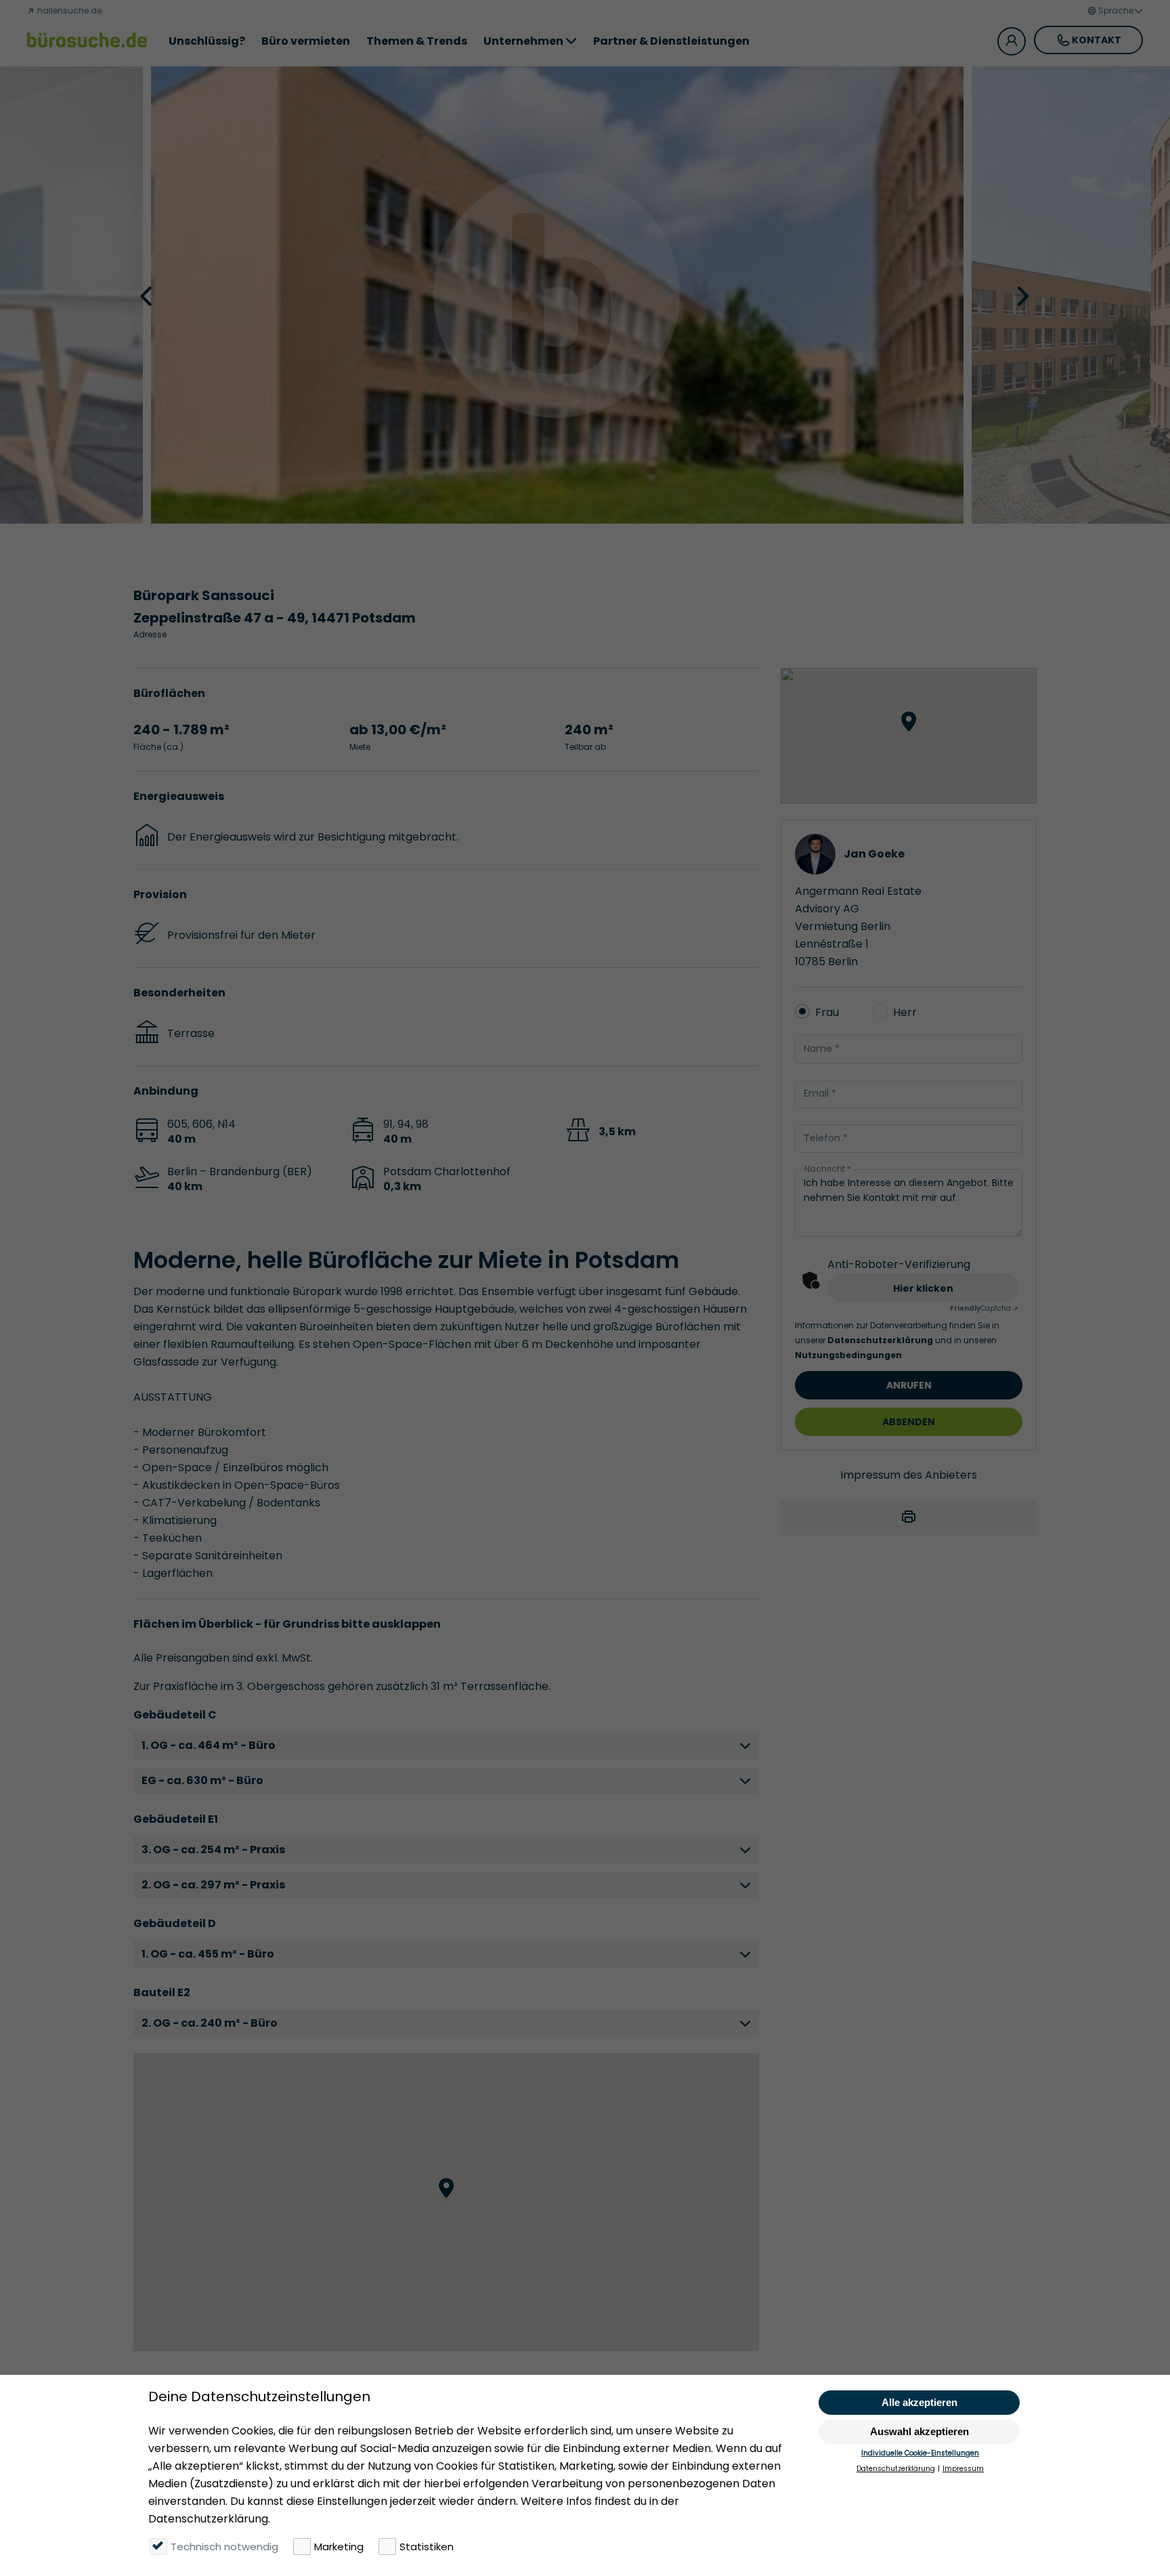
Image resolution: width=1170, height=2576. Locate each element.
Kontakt (1097, 40)
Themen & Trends (417, 41)
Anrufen (909, 1385)
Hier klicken (923, 1288)
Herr (905, 1012)
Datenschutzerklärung (881, 1340)
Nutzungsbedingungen (849, 1355)
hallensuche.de (68, 10)
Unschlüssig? (207, 41)
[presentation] (148, 295)
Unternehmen (523, 41)
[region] (447, 2202)
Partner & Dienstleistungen (671, 41)
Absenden (909, 1422)
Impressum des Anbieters (909, 1475)
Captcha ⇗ (984, 1308)
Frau (827, 1012)
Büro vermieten (306, 41)
